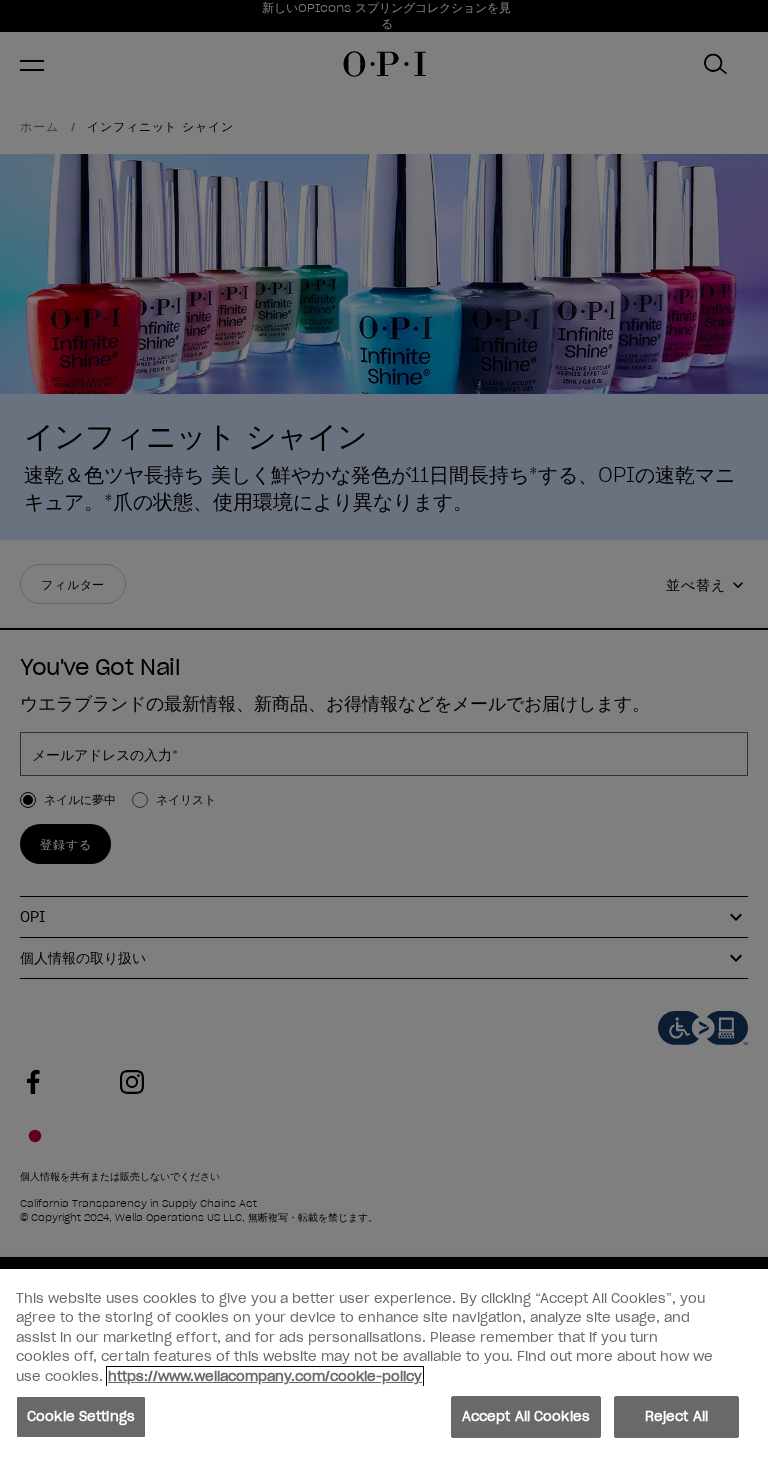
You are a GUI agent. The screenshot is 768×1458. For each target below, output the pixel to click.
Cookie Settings (81, 1416)
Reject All (676, 1416)
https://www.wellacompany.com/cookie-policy (265, 1376)
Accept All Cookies (526, 1416)
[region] (384, 1363)
